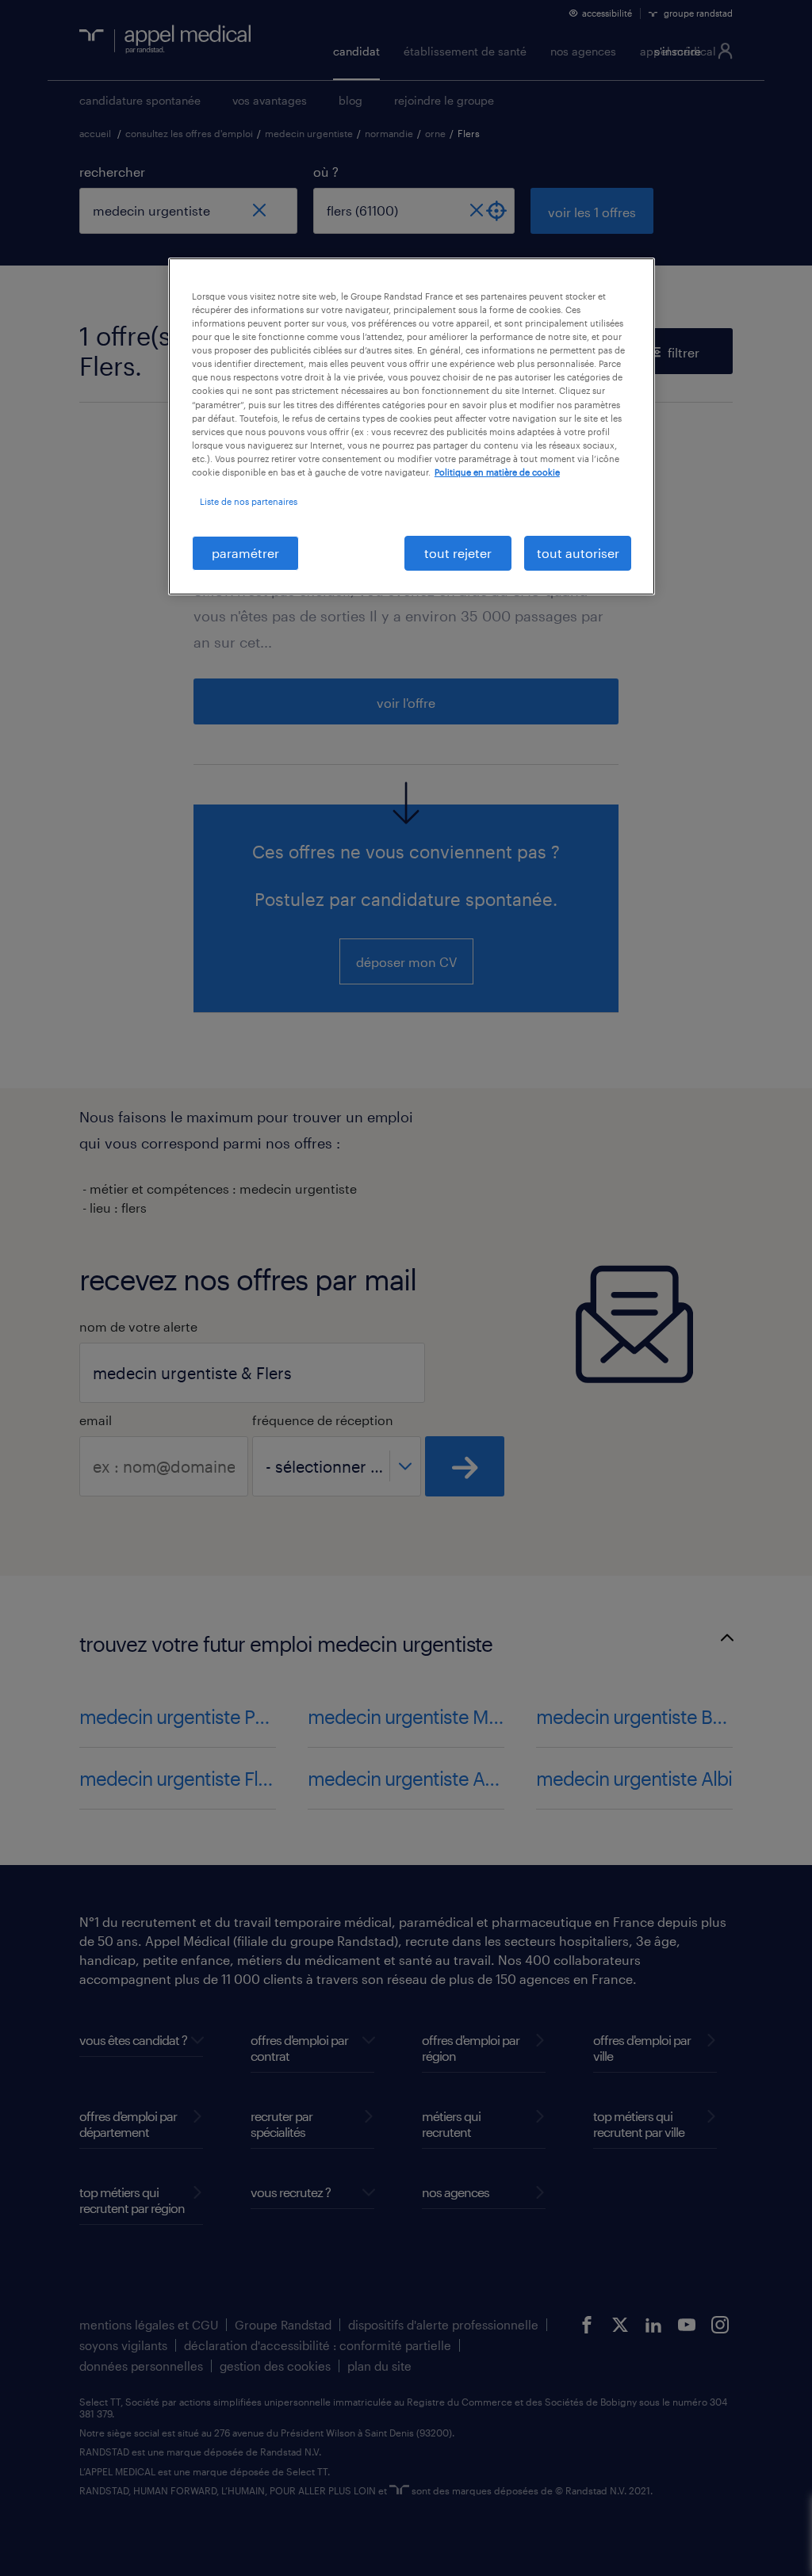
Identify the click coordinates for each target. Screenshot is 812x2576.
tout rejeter (458, 553)
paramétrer (245, 553)
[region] (412, 426)
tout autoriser (578, 553)
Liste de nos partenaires (249, 501)
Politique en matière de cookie (497, 472)
